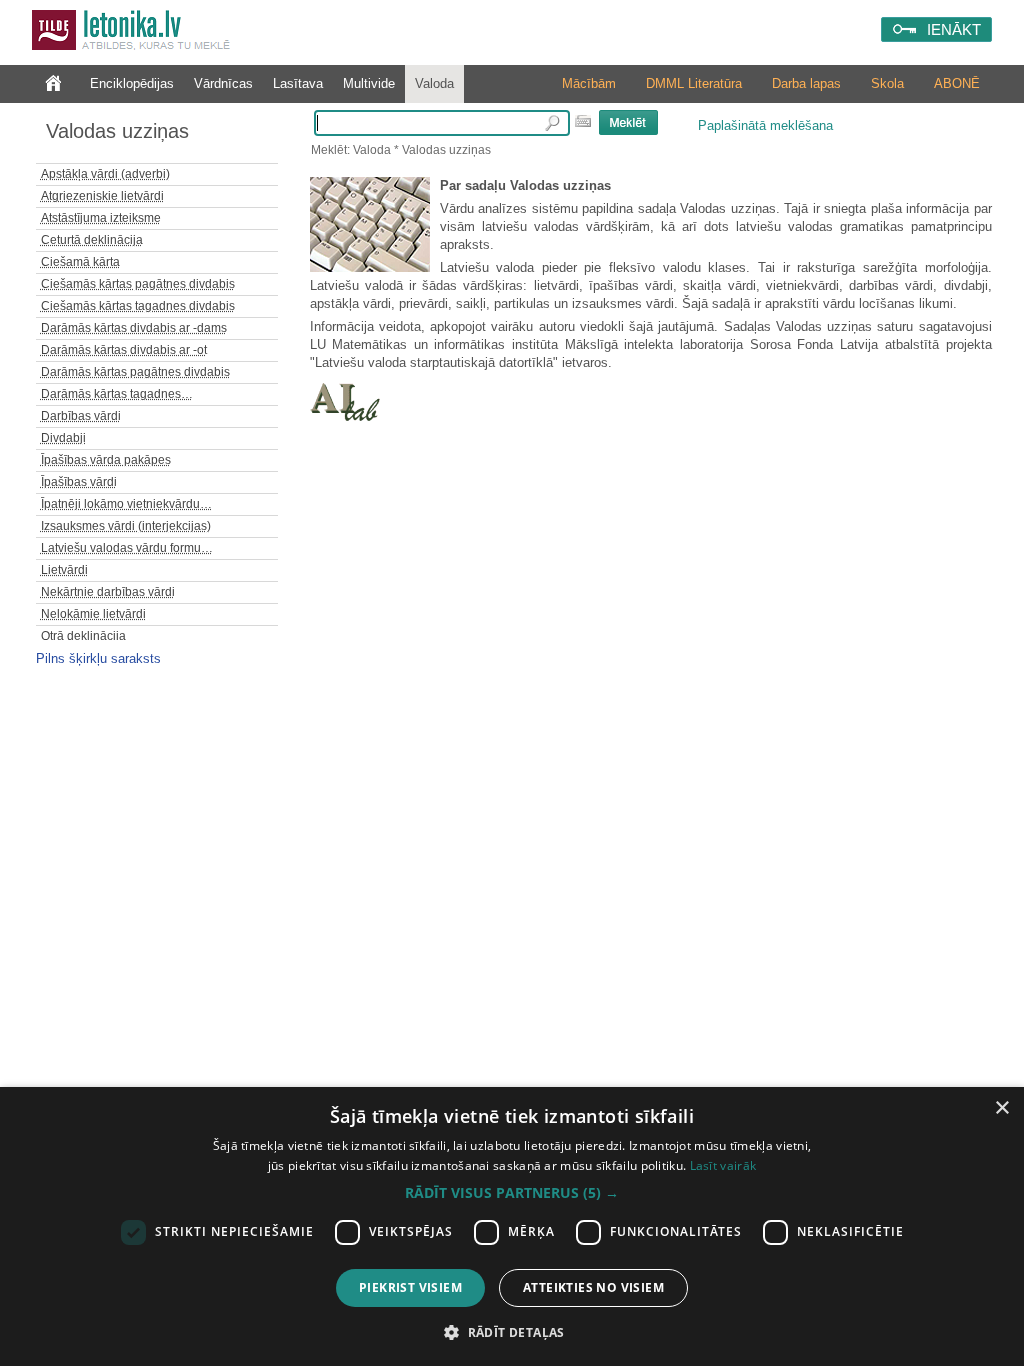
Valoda (434, 83)
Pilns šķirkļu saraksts (98, 658)
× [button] (1001, 1108)
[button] (512, 1193)
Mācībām (589, 83)
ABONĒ (957, 83)
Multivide (369, 83)
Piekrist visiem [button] (410, 1287)
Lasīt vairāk (723, 1165)
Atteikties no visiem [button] (593, 1287)
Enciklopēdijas (132, 83)
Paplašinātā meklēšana (765, 125)
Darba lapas (806, 83)
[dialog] (512, 1226)
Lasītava (298, 83)
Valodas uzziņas (117, 131)
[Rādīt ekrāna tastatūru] (583, 121)
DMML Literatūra (694, 83)
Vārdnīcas (223, 83)
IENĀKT (954, 29)
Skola (887, 83)
